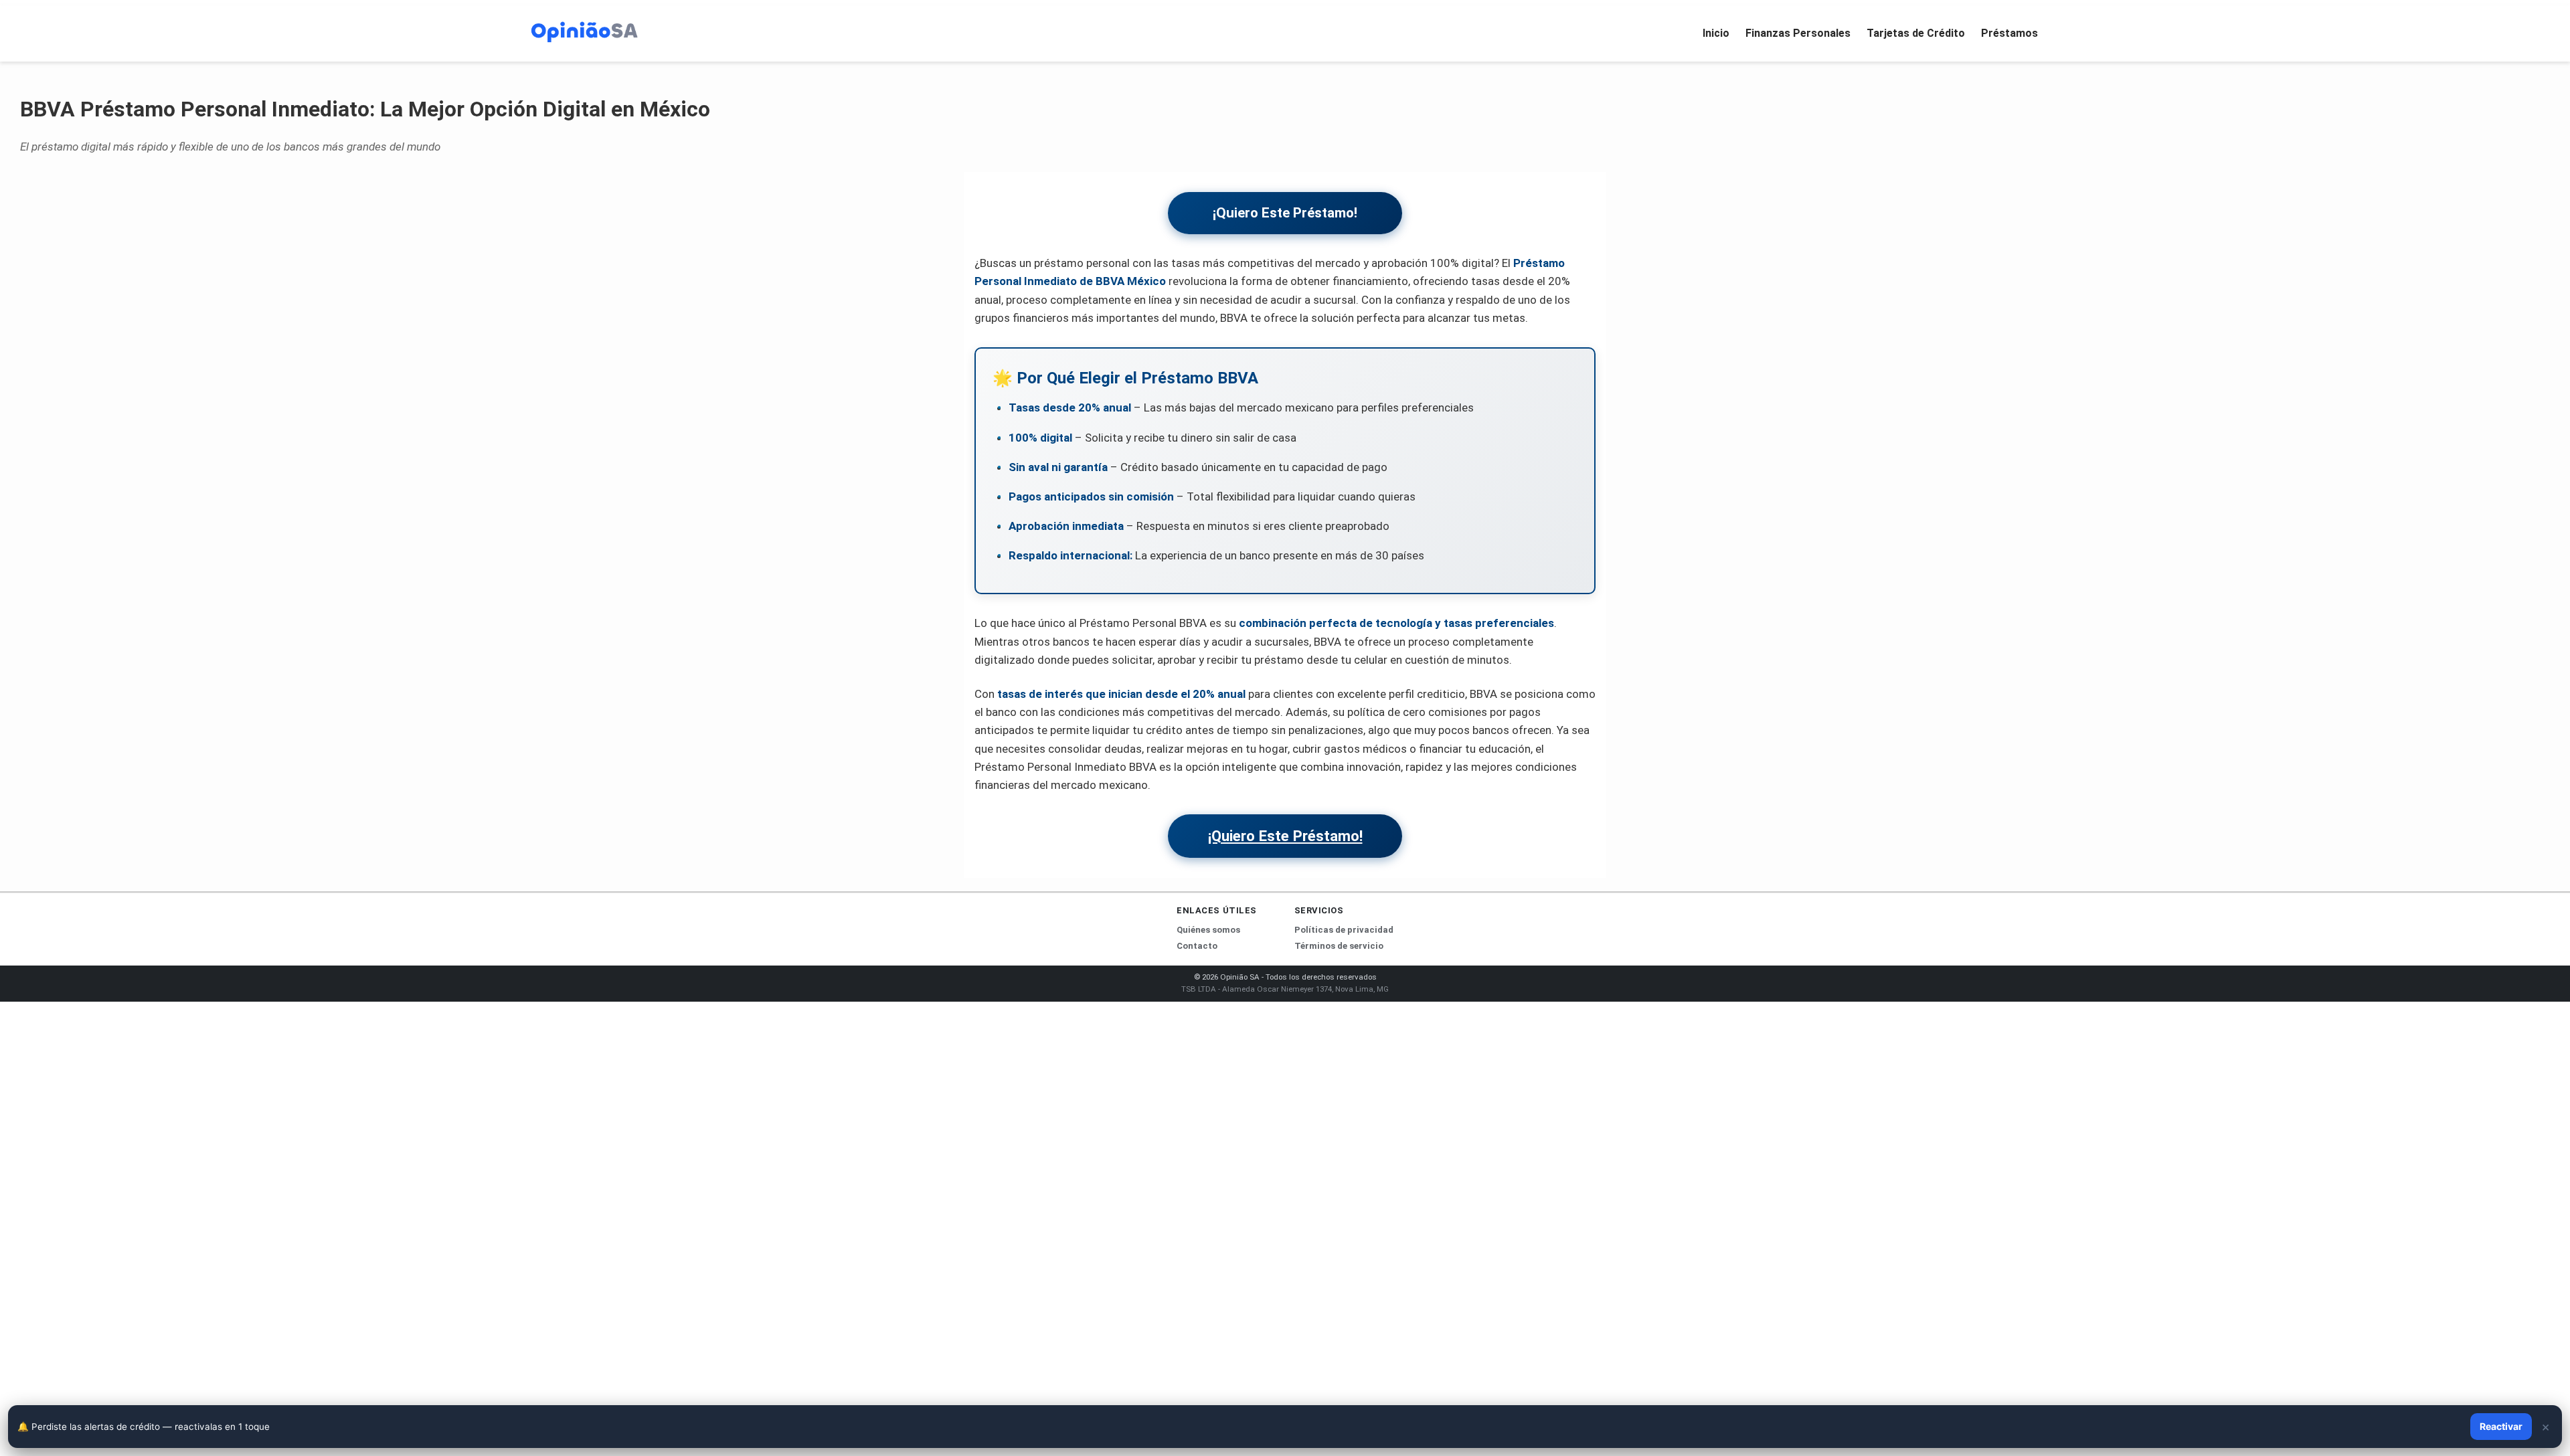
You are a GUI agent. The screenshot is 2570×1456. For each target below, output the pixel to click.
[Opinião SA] (584, 31)
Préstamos (2009, 33)
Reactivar (2501, 1426)
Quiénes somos (1208, 930)
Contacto (1197, 946)
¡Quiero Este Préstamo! (1285, 213)
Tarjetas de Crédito (1916, 33)
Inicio (1716, 33)
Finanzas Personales (1798, 33)
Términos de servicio (1339, 946)
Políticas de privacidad (1344, 930)
